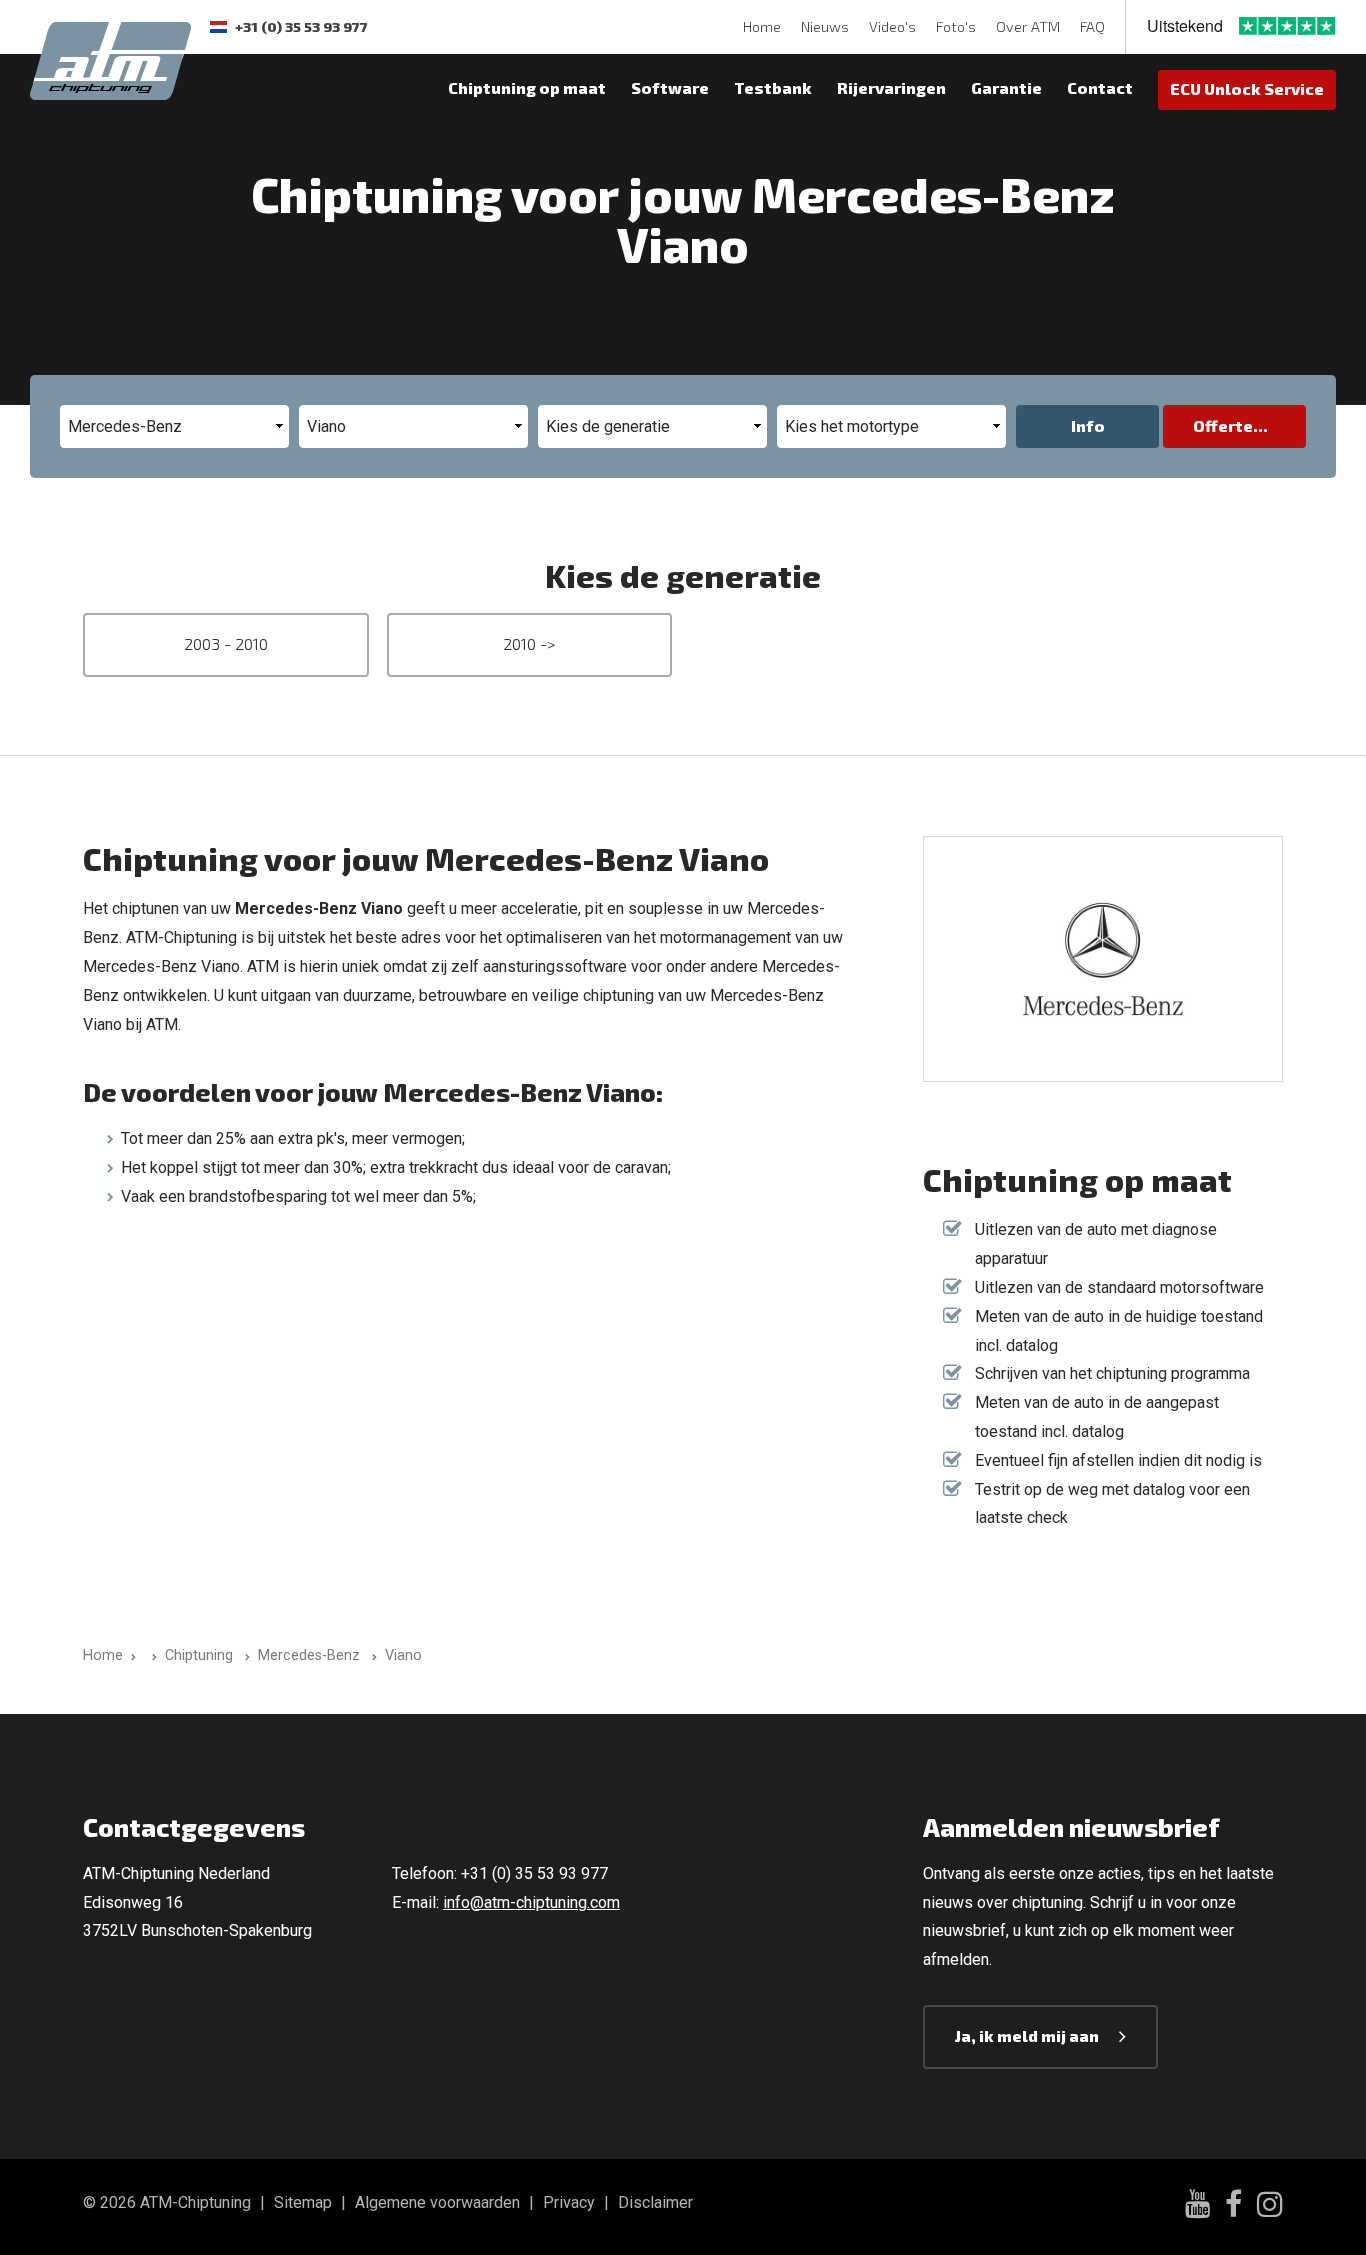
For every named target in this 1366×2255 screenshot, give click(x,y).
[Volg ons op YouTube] (1197, 2206)
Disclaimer (655, 2202)
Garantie (1006, 87)
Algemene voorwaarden (437, 2202)
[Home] (150, 1655)
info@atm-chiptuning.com (531, 1902)
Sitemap (303, 2202)
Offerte (1223, 425)
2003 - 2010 (226, 643)
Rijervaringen (891, 87)
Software (670, 87)
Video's (892, 26)
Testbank (773, 87)
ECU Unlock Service (1247, 88)
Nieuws (825, 26)
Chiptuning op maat (527, 87)
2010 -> (529, 643)
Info (1088, 425)
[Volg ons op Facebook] (1233, 2207)
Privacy (569, 2202)
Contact (1100, 87)
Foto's (956, 26)
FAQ (1092, 26)
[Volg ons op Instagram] (1270, 2207)
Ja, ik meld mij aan (1027, 2035)
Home (762, 26)
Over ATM (1028, 26)
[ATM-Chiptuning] (110, 58)
